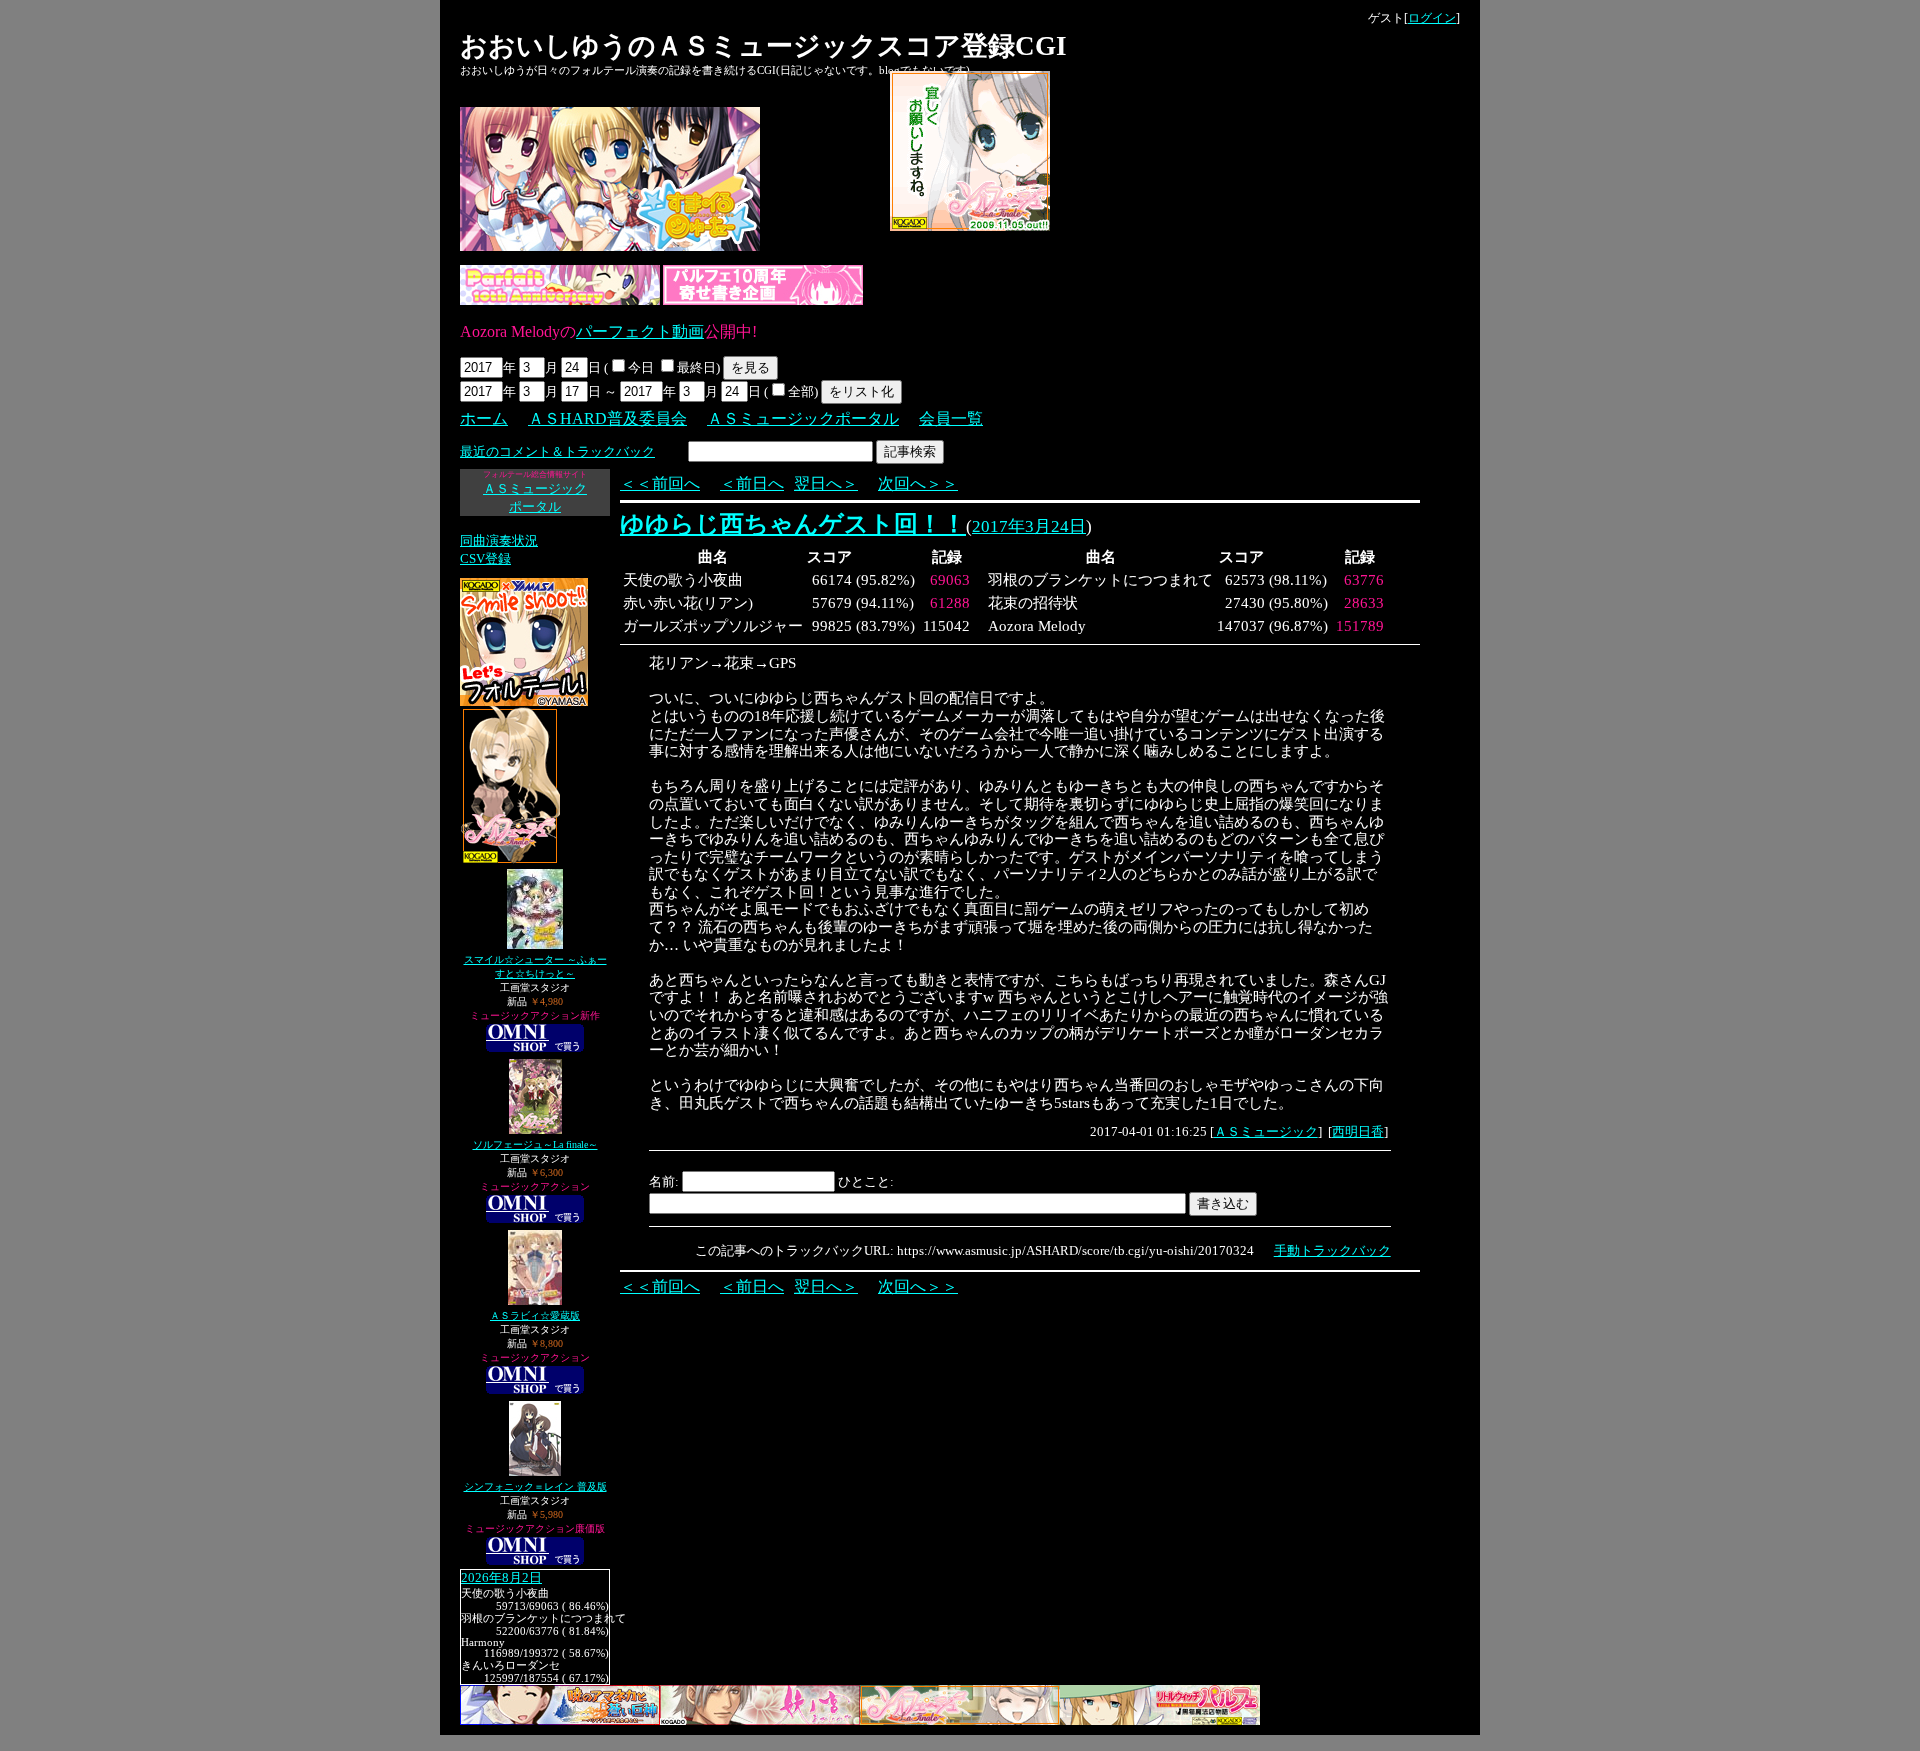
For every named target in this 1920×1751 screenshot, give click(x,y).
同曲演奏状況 (499, 540)
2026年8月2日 (501, 1578)
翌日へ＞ (826, 483)
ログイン (1432, 18)
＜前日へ (752, 483)
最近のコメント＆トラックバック (557, 451)
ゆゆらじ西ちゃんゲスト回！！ (793, 524)
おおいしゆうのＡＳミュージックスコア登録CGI (763, 46)
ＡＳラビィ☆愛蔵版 (535, 1315)
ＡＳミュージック (1266, 1131)
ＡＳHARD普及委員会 (607, 418)
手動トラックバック (1332, 1250)
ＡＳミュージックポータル (803, 418)
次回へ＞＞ (918, 483)
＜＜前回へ (660, 483)
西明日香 (1358, 1131)
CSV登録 (485, 558)
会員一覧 (951, 418)
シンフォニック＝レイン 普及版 (535, 1486)
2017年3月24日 (1029, 526)
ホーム (484, 418)
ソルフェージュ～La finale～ (535, 1144)
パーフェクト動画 (640, 331)
